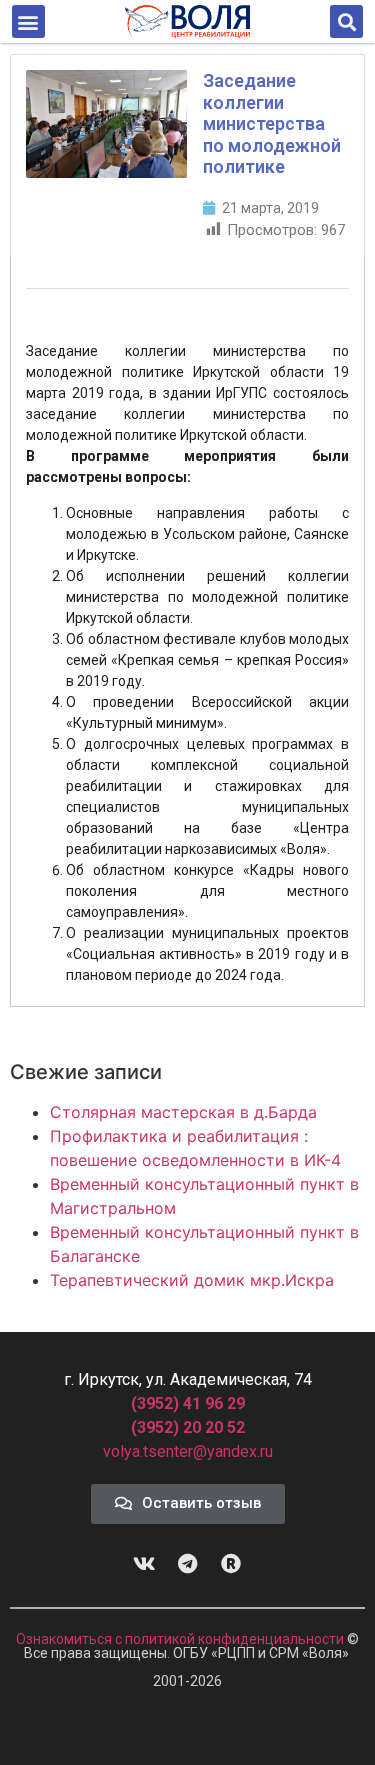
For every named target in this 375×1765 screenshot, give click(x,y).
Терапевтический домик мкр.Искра (192, 1280)
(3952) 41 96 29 (188, 1403)
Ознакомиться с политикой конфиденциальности (181, 1639)
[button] (28, 21)
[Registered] (231, 1564)
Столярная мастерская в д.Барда (183, 1112)
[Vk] (145, 1564)
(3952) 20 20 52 (188, 1427)
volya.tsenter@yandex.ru (188, 1451)
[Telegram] (188, 1564)
